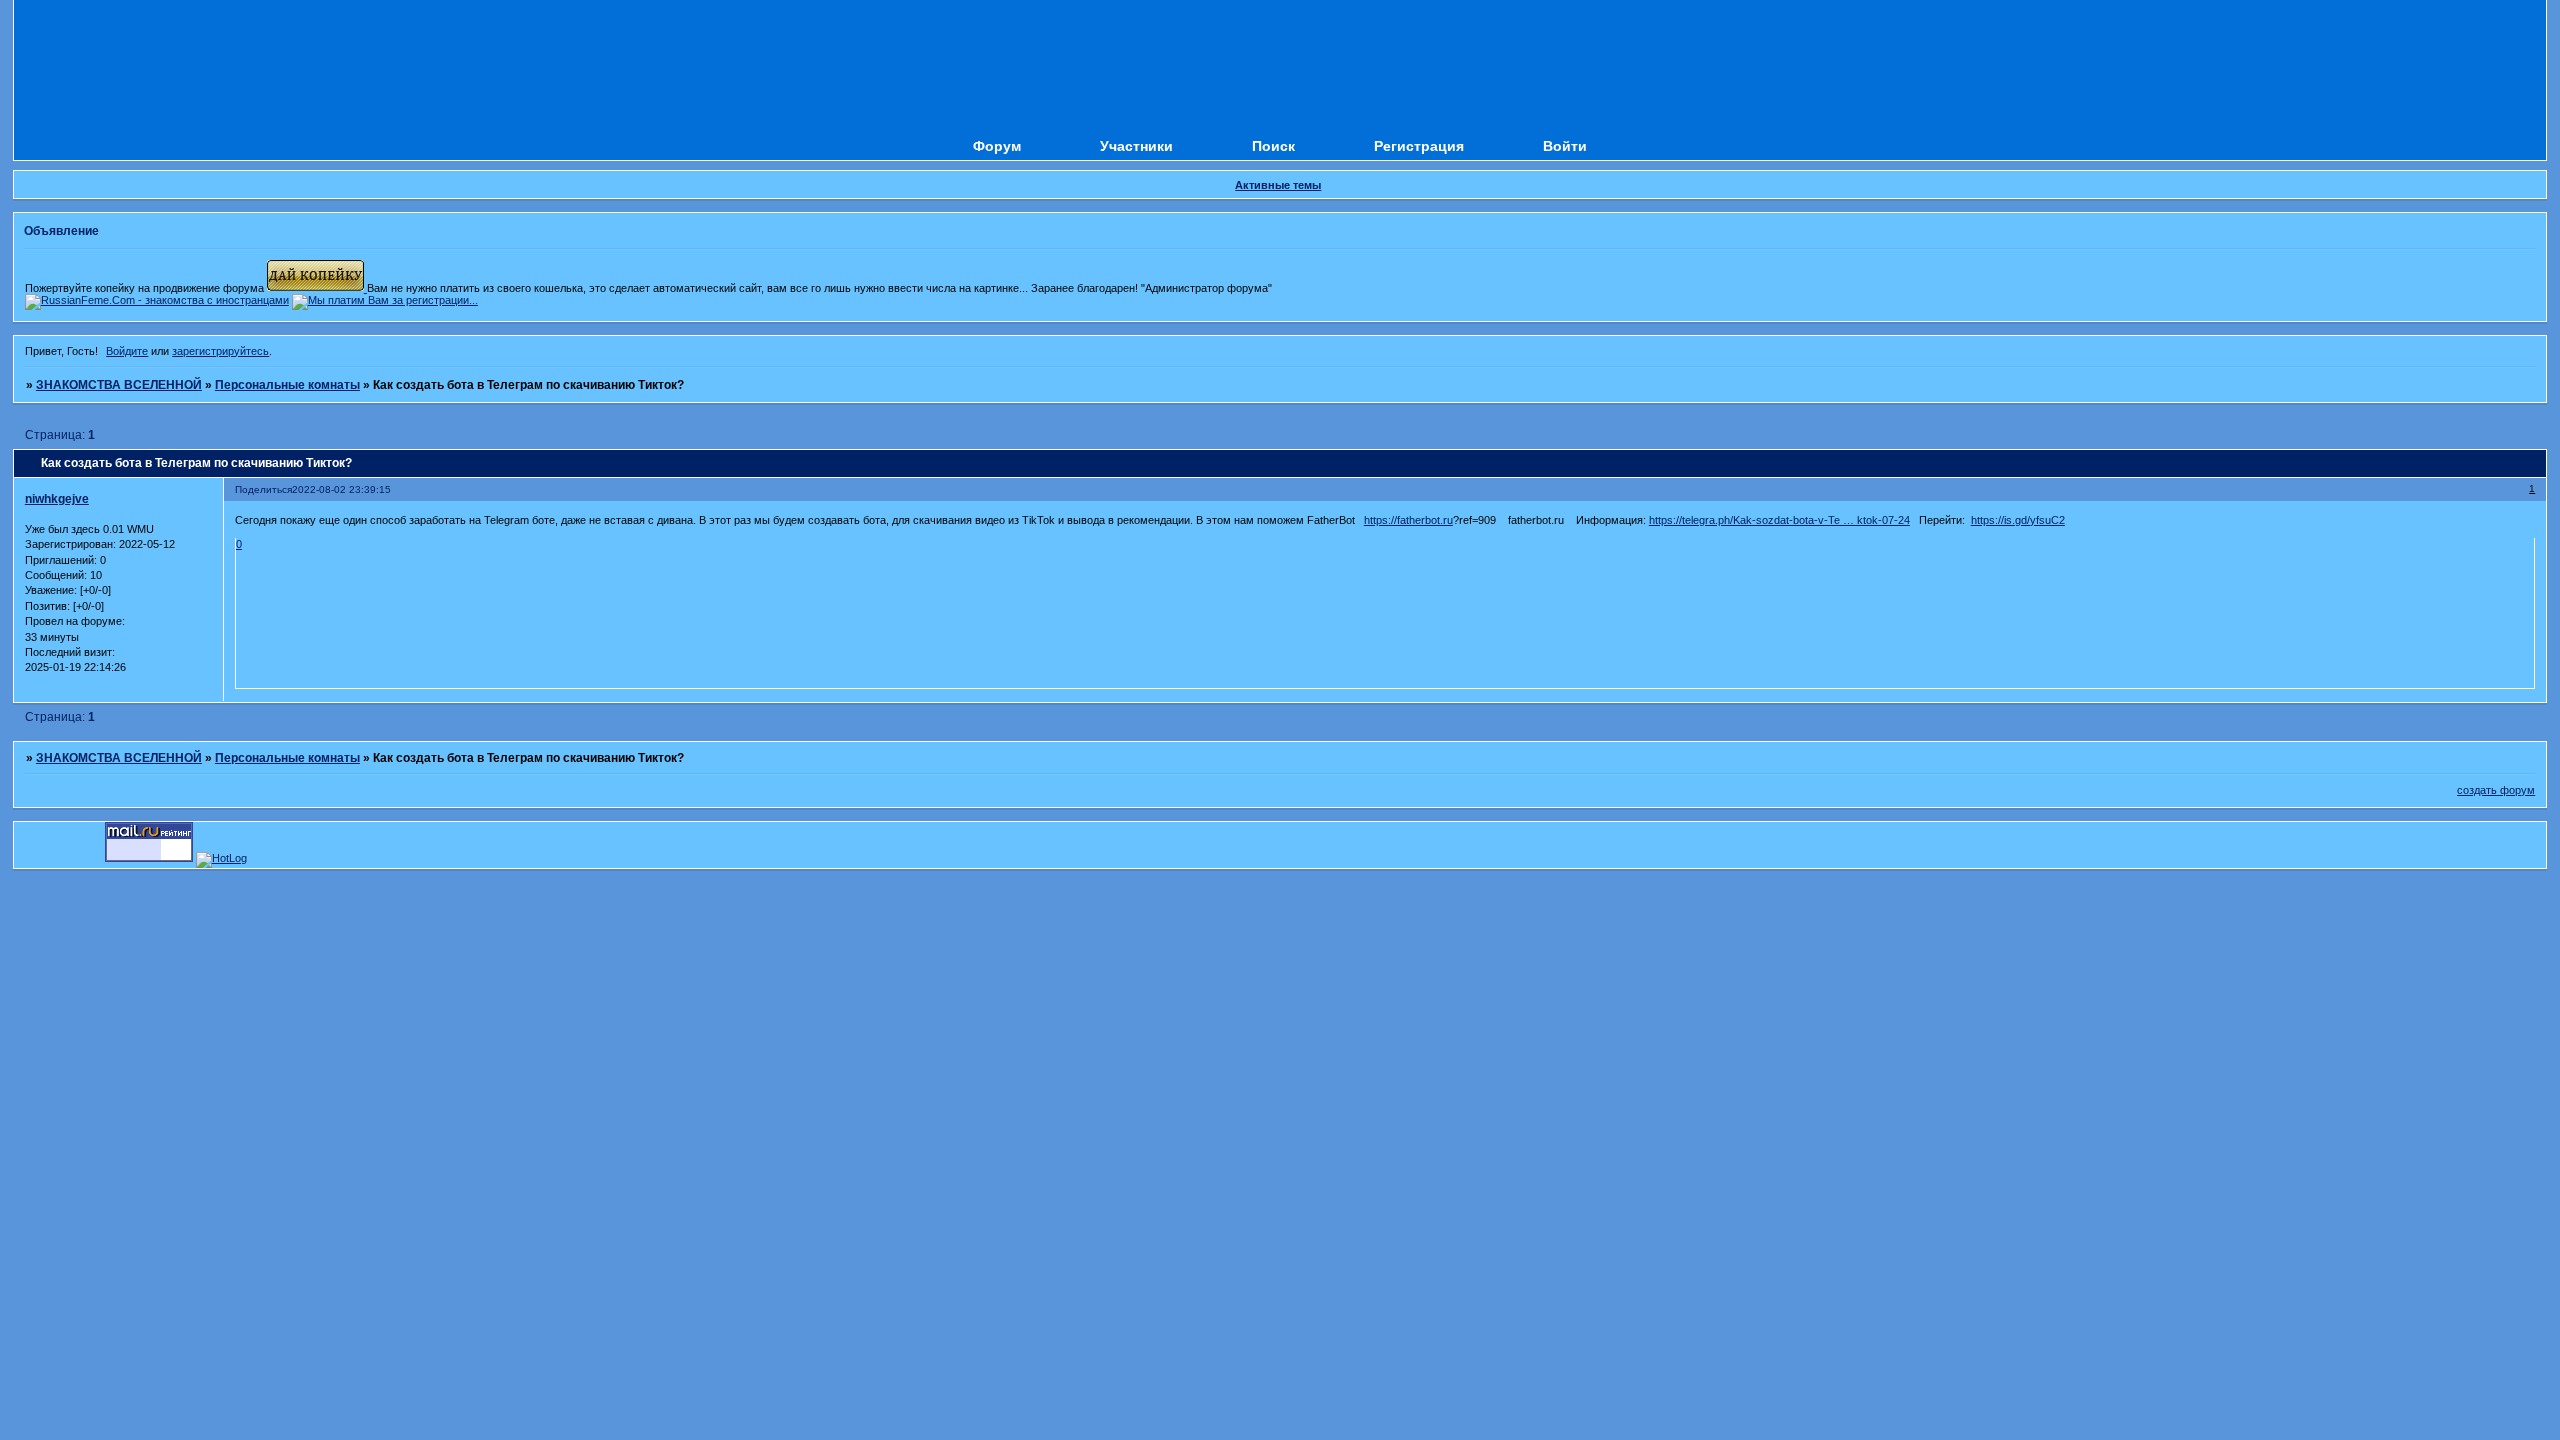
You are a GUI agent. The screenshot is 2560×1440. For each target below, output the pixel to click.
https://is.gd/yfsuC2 (2018, 520)
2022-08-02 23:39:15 (341, 489)
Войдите (127, 351)
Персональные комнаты (287, 385)
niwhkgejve (57, 499)
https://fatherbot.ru (1408, 520)
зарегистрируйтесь (220, 351)
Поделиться (263, 489)
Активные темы (1278, 185)
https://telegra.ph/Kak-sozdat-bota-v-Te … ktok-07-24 (1779, 520)
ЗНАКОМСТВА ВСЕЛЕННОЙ (119, 385)
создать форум (2496, 790)
